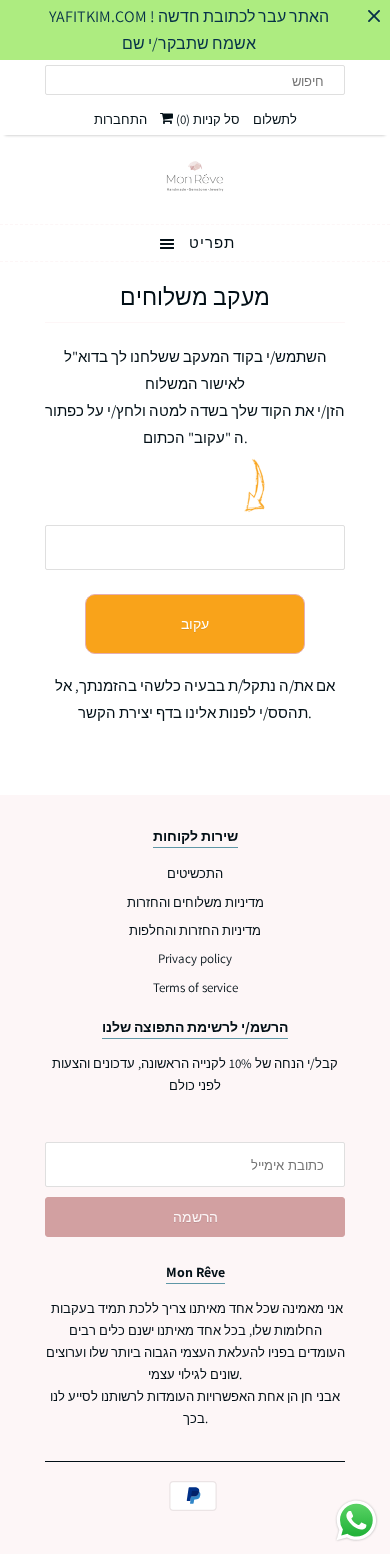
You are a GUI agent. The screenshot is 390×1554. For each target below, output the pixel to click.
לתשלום (275, 119)
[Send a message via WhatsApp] (356, 1520)
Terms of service (195, 987)
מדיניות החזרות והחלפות (195, 930)
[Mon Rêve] (195, 177)
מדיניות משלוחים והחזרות (195, 902)
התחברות (120, 119)
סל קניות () (206, 119)
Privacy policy (195, 958)
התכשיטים (195, 873)
